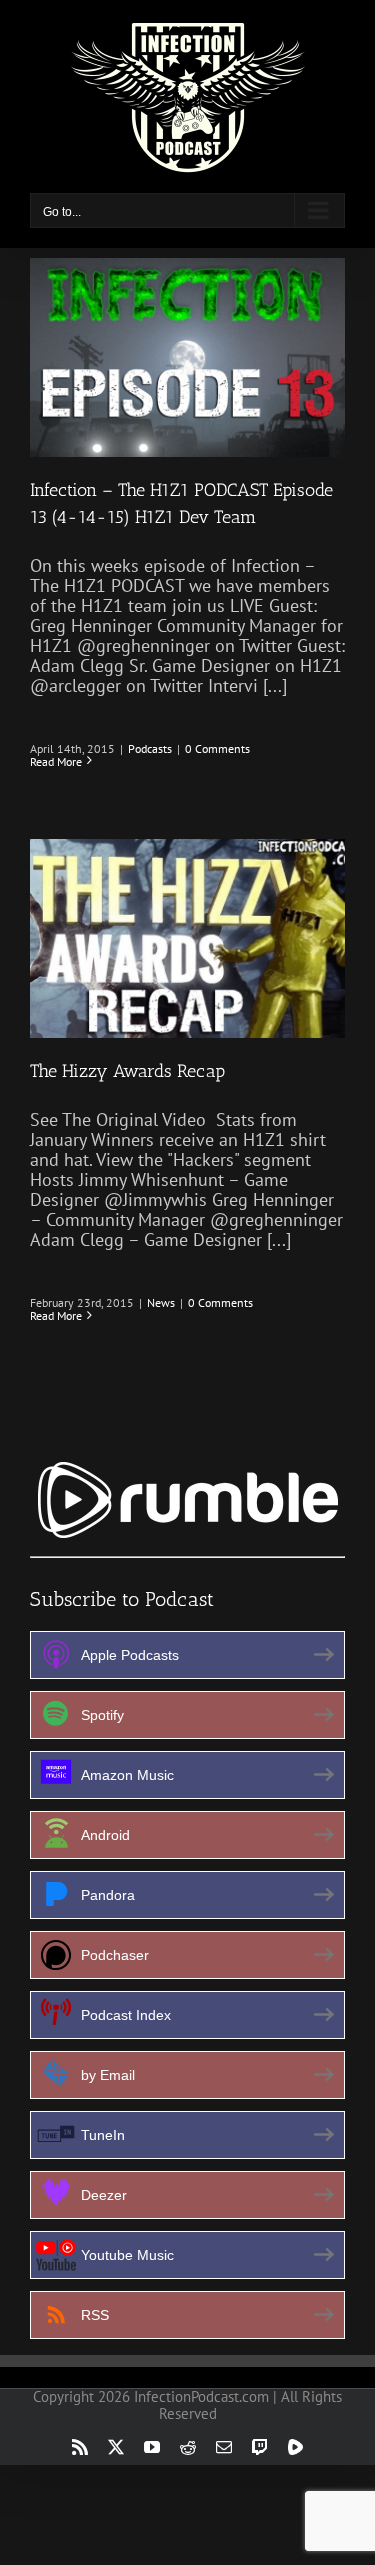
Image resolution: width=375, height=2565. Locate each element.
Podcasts (150, 748)
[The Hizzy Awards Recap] (187, 938)
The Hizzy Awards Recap (127, 1071)
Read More (56, 761)
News (161, 1302)
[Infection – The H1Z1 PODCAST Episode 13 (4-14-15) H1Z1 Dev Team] (187, 357)
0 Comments (217, 748)
